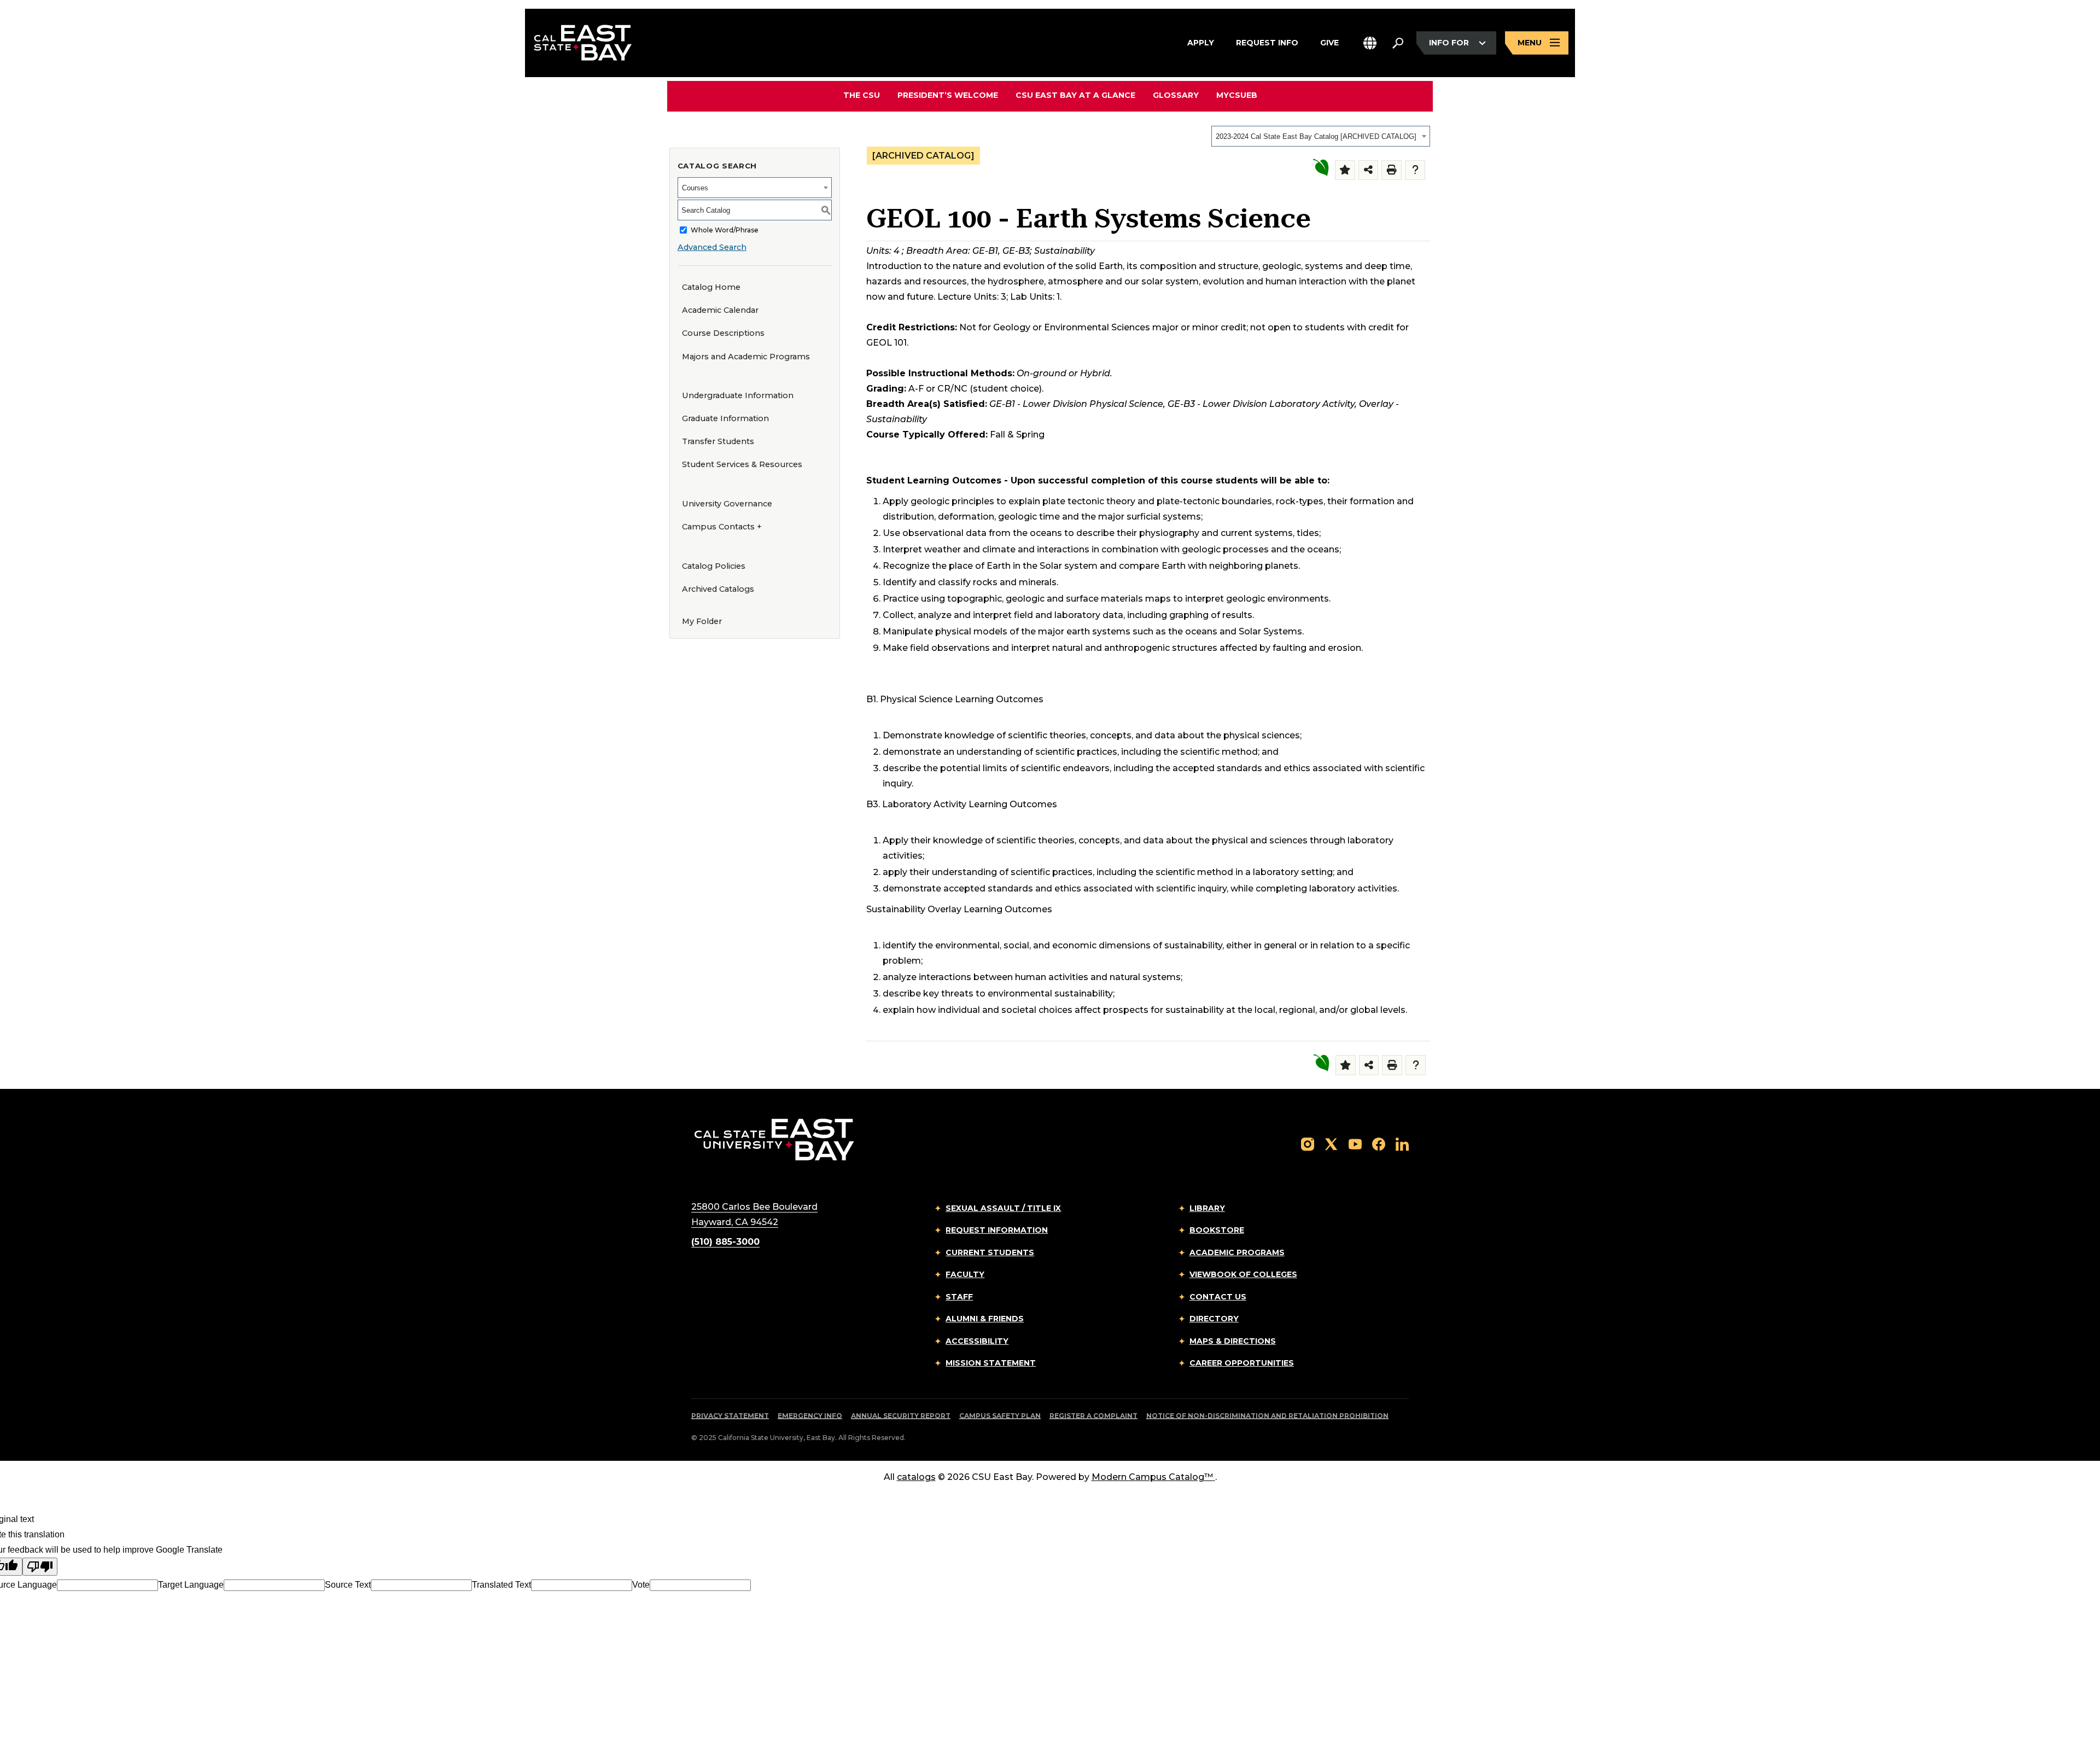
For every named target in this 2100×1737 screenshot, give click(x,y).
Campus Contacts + (722, 527)
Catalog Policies (714, 566)
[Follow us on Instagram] (1308, 1144)
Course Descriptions (723, 333)
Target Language (191, 1585)
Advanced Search (712, 247)
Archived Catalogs (718, 589)
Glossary (1176, 95)
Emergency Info (810, 1416)
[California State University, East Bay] (774, 1139)
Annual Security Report (901, 1416)
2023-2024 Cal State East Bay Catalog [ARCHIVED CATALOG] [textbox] (1316, 136)
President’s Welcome (948, 95)
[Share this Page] (1369, 170)
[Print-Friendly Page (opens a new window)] (1392, 170)
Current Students (990, 1252)
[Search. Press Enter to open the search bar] (1398, 43)
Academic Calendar (720, 310)
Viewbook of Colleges (1243, 1274)
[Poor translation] (40, 1567)
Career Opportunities (1242, 1363)
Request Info (1267, 42)
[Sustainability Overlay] (1320, 168)
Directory (1214, 1319)
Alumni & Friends (985, 1319)
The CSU (862, 95)
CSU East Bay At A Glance (1075, 95)
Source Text (348, 1585)
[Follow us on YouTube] (1355, 1144)
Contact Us (1218, 1297)
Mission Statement (991, 1363)
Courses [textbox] (695, 188)
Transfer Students (718, 441)
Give (1329, 42)
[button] (1370, 43)
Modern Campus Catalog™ (1152, 1477)
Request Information (997, 1230)
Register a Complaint (1093, 1416)
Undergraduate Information (738, 395)
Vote (641, 1585)
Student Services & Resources (742, 464)
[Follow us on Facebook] (1379, 1144)
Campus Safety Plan (1000, 1416)
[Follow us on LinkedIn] (1402, 1144)
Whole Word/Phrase (725, 230)
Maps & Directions (1233, 1341)
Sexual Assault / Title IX (1003, 1208)
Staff (959, 1297)
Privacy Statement (730, 1416)
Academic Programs (1237, 1252)
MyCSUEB (1237, 95)
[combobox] (1321, 136)
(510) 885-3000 (725, 1242)
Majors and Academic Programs (746, 357)
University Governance (727, 504)
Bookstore (1217, 1230)
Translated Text (501, 1585)
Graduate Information (725, 418)
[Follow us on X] (1331, 1144)
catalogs (916, 1477)
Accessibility (977, 1341)
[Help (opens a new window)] (1415, 170)
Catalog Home (711, 287)
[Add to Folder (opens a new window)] (1345, 170)
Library (1207, 1208)
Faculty (965, 1274)
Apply (1201, 42)
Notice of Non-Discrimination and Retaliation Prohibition (1267, 1416)
